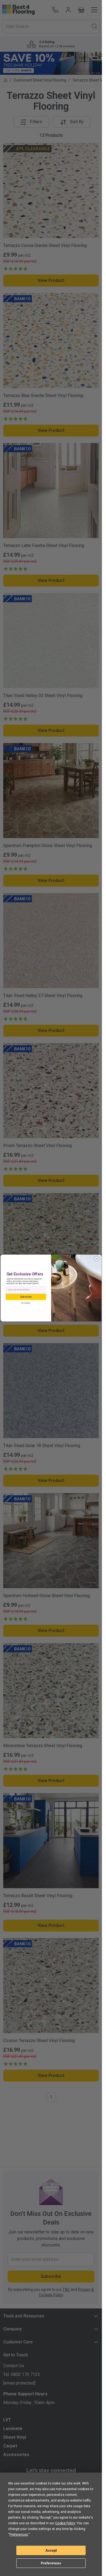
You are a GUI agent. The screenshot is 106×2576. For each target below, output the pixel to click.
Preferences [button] (19, 2535)
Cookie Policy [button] (65, 2523)
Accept (51, 2551)
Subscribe (26, 1297)
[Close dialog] (96, 1259)
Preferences (51, 2563)
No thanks (26, 1303)
